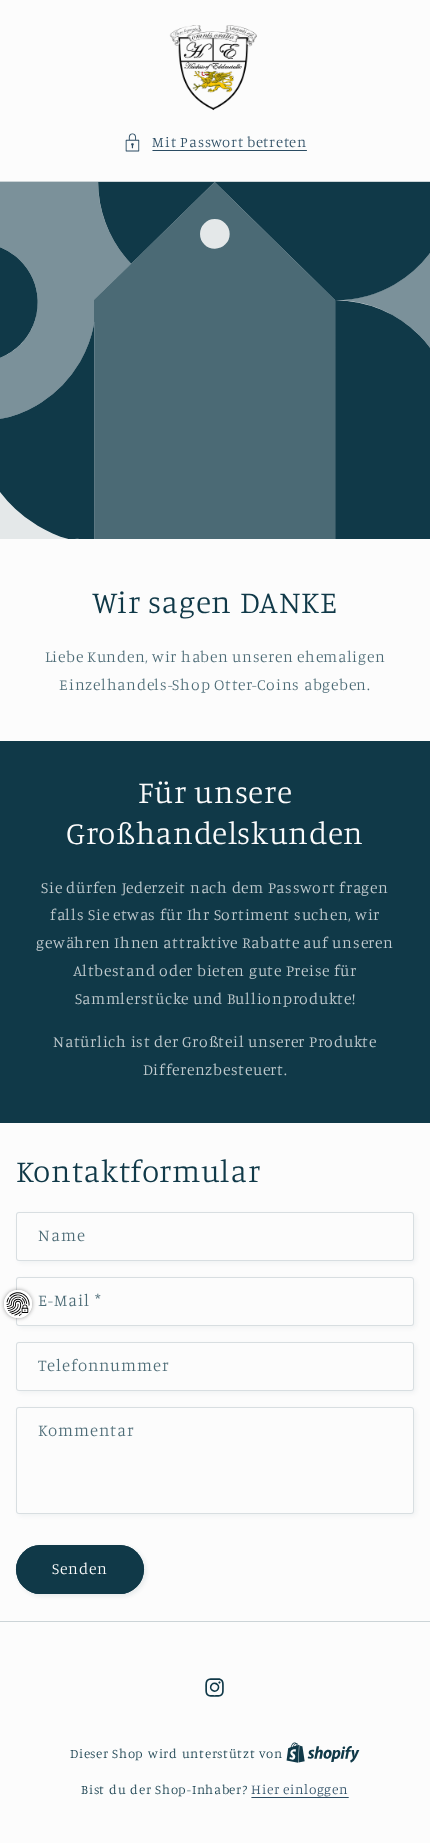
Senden (80, 1568)
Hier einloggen (299, 1789)
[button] (215, 142)
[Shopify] (323, 1753)
